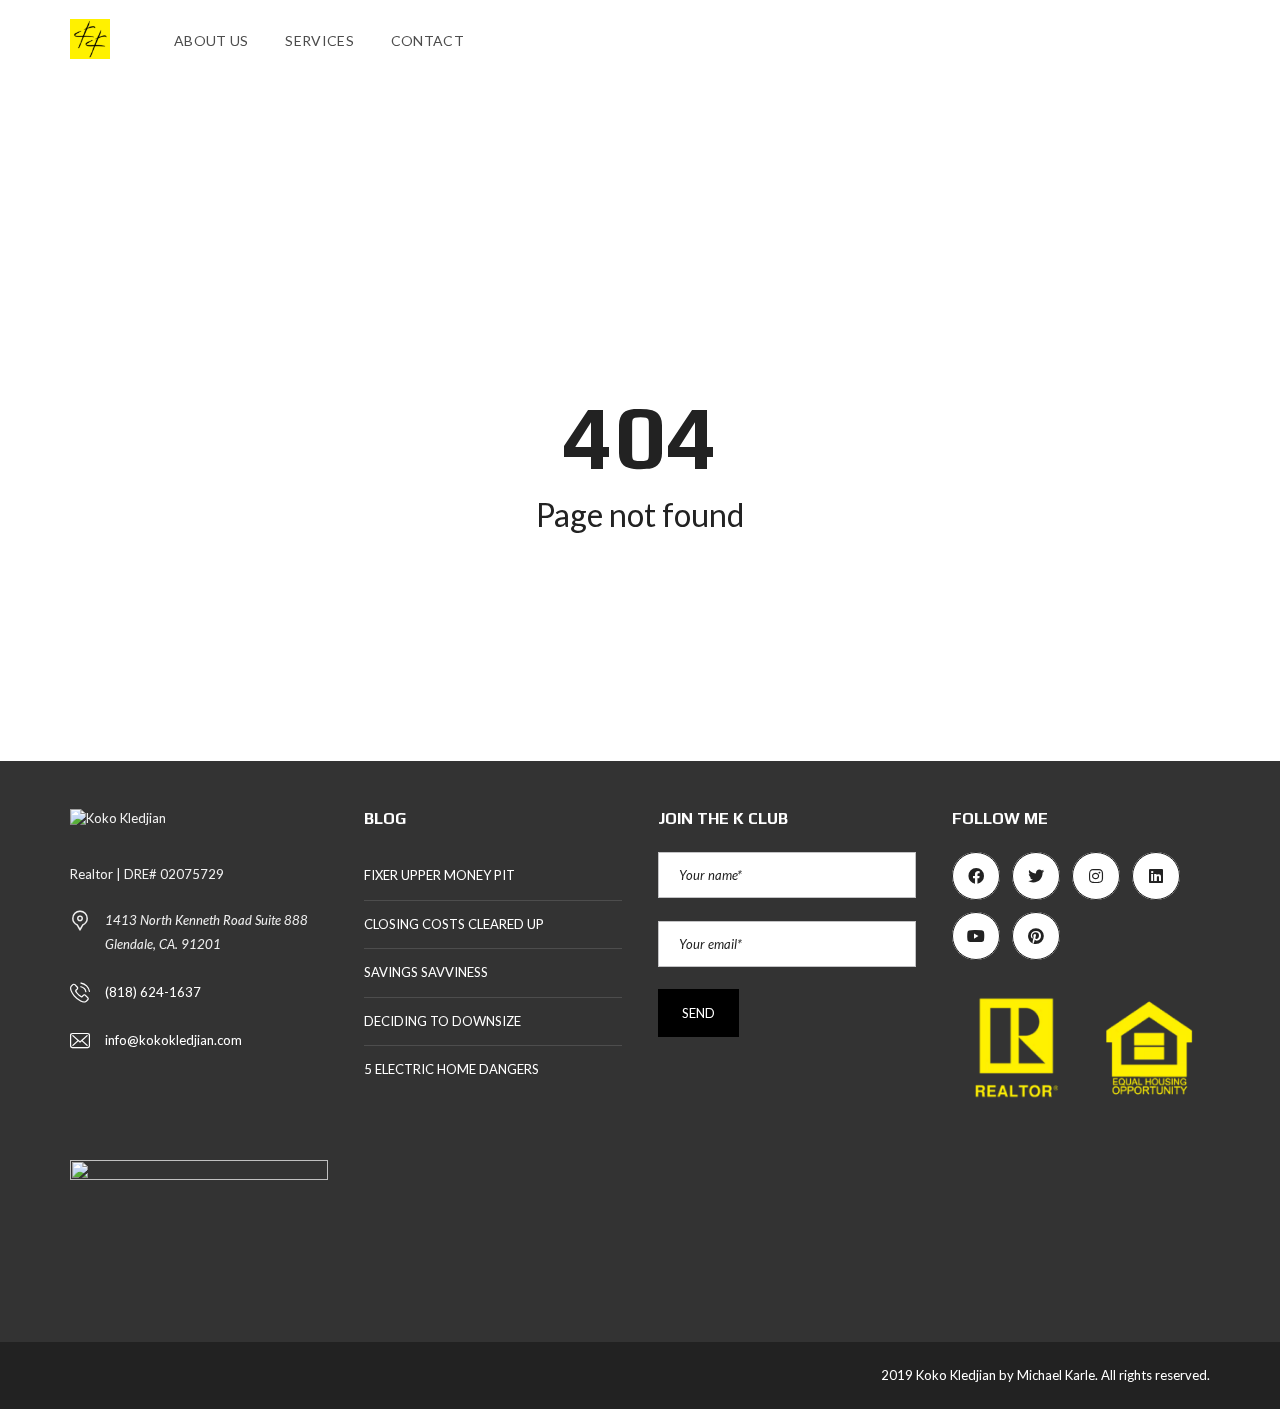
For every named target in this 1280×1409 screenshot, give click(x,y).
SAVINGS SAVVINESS (426, 972)
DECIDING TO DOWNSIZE (442, 1021)
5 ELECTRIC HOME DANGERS (451, 1069)
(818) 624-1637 (153, 992)
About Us (211, 40)
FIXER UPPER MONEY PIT (439, 875)
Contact (427, 40)
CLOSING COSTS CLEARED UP (454, 924)
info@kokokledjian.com (173, 1040)
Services (319, 40)
